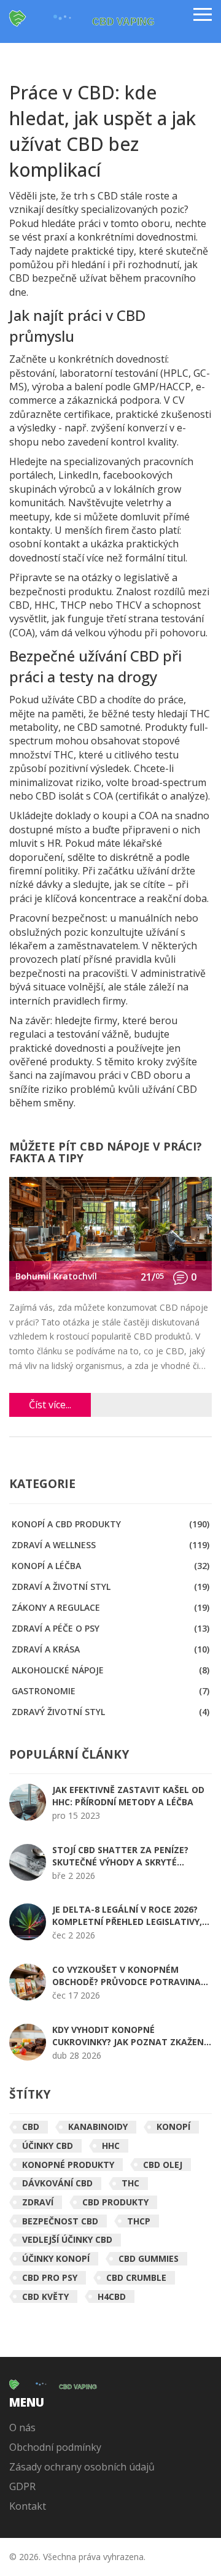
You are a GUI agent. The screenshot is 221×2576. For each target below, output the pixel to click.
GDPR (22, 2486)
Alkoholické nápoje (110, 1670)
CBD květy (45, 2296)
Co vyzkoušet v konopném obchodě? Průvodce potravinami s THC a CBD (132, 1976)
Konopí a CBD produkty (110, 1524)
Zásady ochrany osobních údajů (82, 2467)
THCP (139, 2221)
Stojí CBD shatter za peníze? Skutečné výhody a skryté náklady (120, 1856)
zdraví (38, 2202)
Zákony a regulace (110, 1607)
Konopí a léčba (110, 1566)
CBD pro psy (50, 2277)
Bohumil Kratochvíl (56, 1276)
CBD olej (163, 2165)
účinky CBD (48, 2146)
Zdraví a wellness (110, 1545)
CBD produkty (115, 2202)
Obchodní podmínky (55, 2447)
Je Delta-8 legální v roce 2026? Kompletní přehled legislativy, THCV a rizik (127, 1916)
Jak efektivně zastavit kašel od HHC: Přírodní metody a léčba (128, 1796)
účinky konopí (56, 2258)
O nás (22, 2428)
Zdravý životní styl (110, 1712)
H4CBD (112, 2296)
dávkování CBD (57, 2183)
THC (130, 2183)
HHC (111, 2146)
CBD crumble (136, 2277)
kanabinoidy (98, 2127)
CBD (31, 2127)
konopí (173, 2127)
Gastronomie (110, 1691)
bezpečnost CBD (60, 2221)
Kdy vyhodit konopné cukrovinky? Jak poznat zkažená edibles (131, 2036)
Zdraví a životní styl (110, 1587)
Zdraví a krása (110, 1649)
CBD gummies (149, 2258)
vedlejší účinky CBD (67, 2239)
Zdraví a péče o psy (110, 1628)
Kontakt (28, 2506)
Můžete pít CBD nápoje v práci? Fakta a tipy (106, 1153)
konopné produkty (68, 2165)
